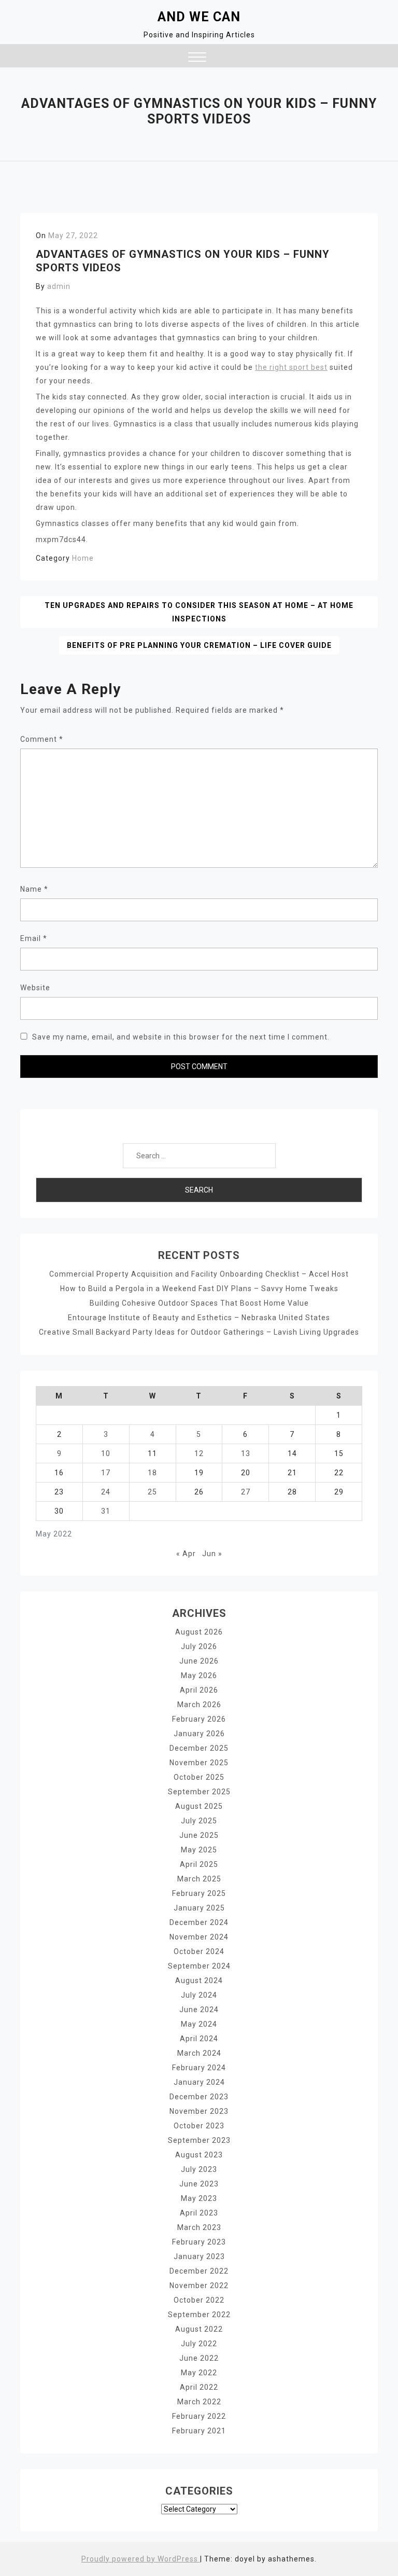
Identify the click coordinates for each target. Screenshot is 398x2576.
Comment (42, 739)
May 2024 (199, 2024)
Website (35, 988)
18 (152, 1473)
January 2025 (199, 1908)
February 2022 (199, 2416)
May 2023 (199, 2198)
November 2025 (199, 1763)
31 (106, 1511)
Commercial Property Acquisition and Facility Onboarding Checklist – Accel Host (199, 1274)
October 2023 (199, 2126)
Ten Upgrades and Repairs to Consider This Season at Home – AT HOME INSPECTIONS (199, 612)
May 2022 (199, 2373)
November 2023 (199, 2111)
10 (106, 1453)
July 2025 (199, 1821)
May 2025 (199, 1850)
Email (34, 938)
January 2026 (199, 1734)
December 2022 (199, 2271)
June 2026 (199, 1661)
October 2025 (199, 1777)
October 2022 (199, 2300)
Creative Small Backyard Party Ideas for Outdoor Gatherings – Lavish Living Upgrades (199, 1332)
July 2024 (199, 1995)
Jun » (212, 1554)
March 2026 (199, 1705)
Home (83, 558)
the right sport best (291, 367)
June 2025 (199, 1835)
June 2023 (199, 2184)
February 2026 (199, 1719)
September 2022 (199, 2315)
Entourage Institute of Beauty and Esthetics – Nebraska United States (199, 1318)
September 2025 (199, 1792)
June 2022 (199, 2358)
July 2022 (199, 2344)
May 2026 (199, 1675)
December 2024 (199, 1922)
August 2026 (199, 1632)
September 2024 (199, 1966)
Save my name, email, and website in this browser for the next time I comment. (181, 1037)
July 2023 (199, 2169)
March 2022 (199, 2402)
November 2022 (199, 2286)
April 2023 (199, 2213)
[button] (197, 58)
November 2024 (199, 1937)
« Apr (186, 1554)
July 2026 (199, 1646)
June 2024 (199, 2010)
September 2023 (199, 2140)
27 (246, 1492)
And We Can (199, 17)
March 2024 (199, 2053)
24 (106, 1492)
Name (34, 889)
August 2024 (199, 1981)
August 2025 (199, 1806)
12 (199, 1453)
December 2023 (199, 2097)
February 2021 (199, 2431)
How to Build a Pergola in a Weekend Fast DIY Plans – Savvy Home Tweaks (199, 1289)
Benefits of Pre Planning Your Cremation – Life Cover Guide (199, 645)
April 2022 (199, 2387)
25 (152, 1492)
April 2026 (199, 1690)
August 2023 (199, 2155)
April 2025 (199, 1864)
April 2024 (199, 2039)
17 (106, 1473)
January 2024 (199, 2082)
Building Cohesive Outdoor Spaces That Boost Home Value (199, 1303)
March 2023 (199, 2227)
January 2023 (199, 2256)
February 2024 (199, 2068)
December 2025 (199, 1748)
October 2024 (199, 1951)
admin (59, 286)
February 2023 (199, 2242)
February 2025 (199, 1893)
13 (246, 1453)
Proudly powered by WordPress (141, 2559)
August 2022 (199, 2329)
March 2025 (199, 1879)
